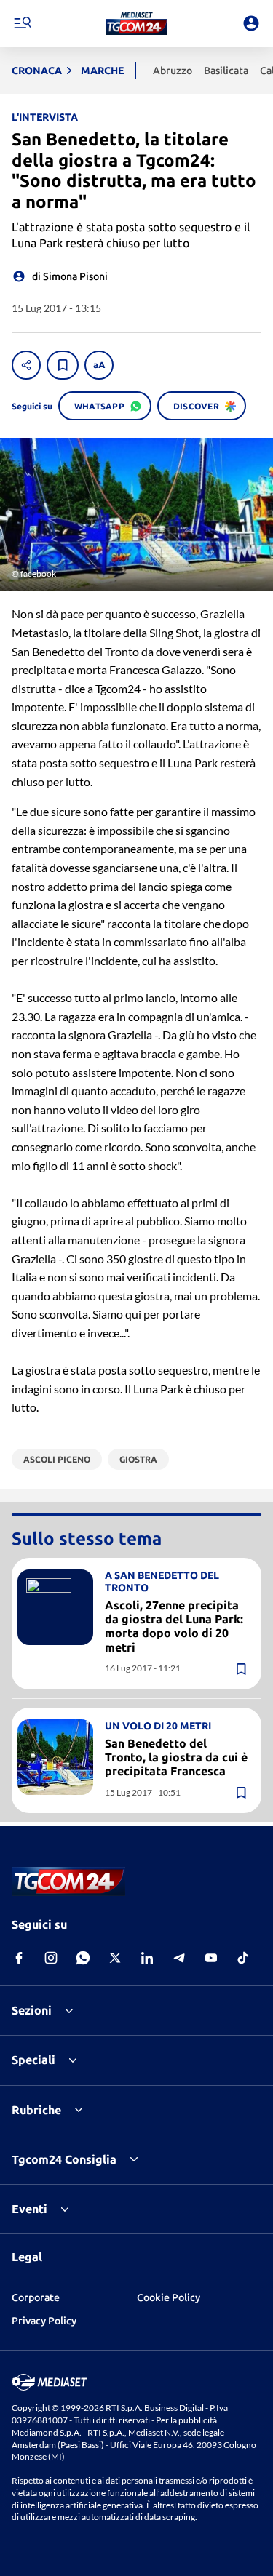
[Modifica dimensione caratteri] (99, 365)
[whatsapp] (83, 1958)
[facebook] (19, 1958)
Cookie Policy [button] (169, 2297)
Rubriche (36, 2110)
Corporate (36, 2297)
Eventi (29, 2209)
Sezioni (32, 2010)
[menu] (22, 23)
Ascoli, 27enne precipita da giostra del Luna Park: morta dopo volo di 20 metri (174, 1626)
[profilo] (251, 23)
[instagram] (51, 1958)
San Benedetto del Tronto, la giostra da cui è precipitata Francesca (176, 1757)
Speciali (33, 2060)
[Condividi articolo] (26, 365)
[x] (115, 1958)
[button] (136, 23)
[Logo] (136, 23)
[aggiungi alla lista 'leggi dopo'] (63, 365)
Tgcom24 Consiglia (64, 2159)
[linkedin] (147, 1958)
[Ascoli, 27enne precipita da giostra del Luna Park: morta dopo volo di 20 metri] (55, 1607)
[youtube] (211, 1958)
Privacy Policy (44, 2321)
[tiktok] (243, 1958)
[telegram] (179, 1958)
